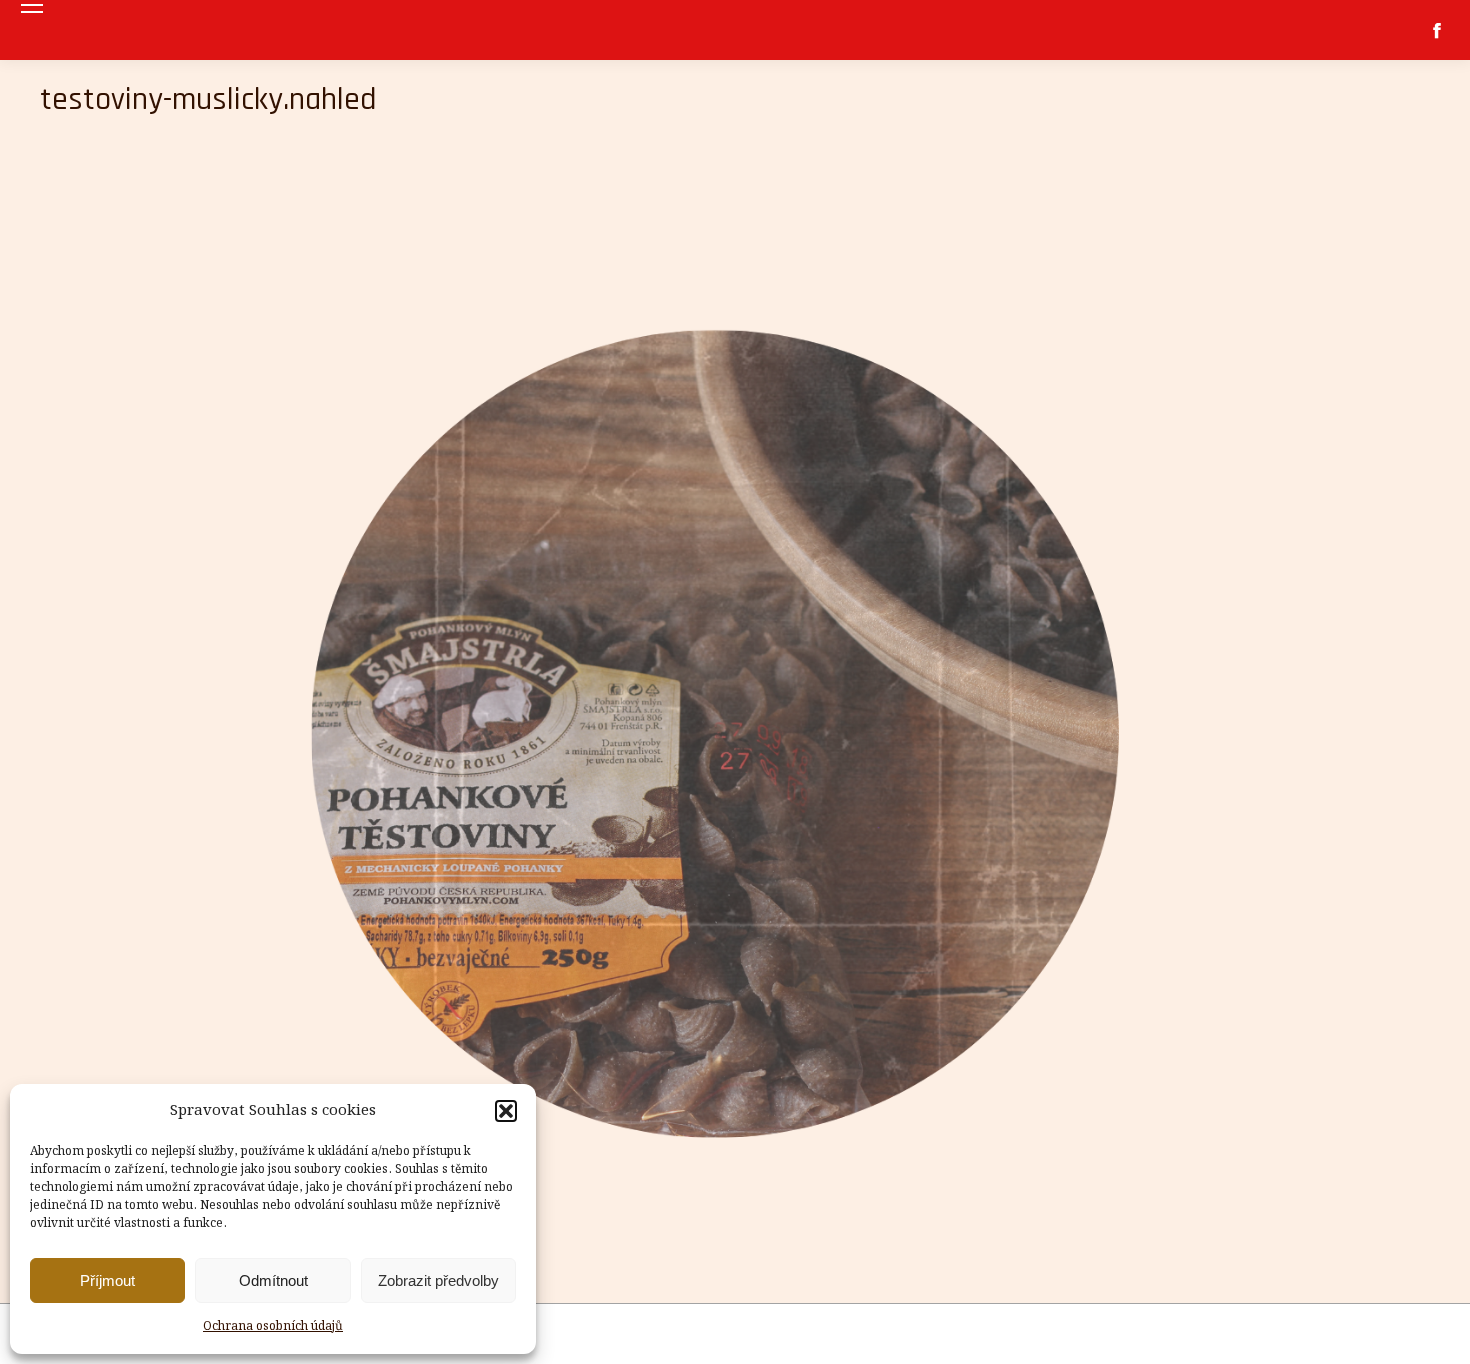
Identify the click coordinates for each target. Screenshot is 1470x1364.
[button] (506, 1111)
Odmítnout (273, 1280)
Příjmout (107, 1280)
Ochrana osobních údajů (273, 1326)
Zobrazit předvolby (438, 1280)
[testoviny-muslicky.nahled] (735, 716)
